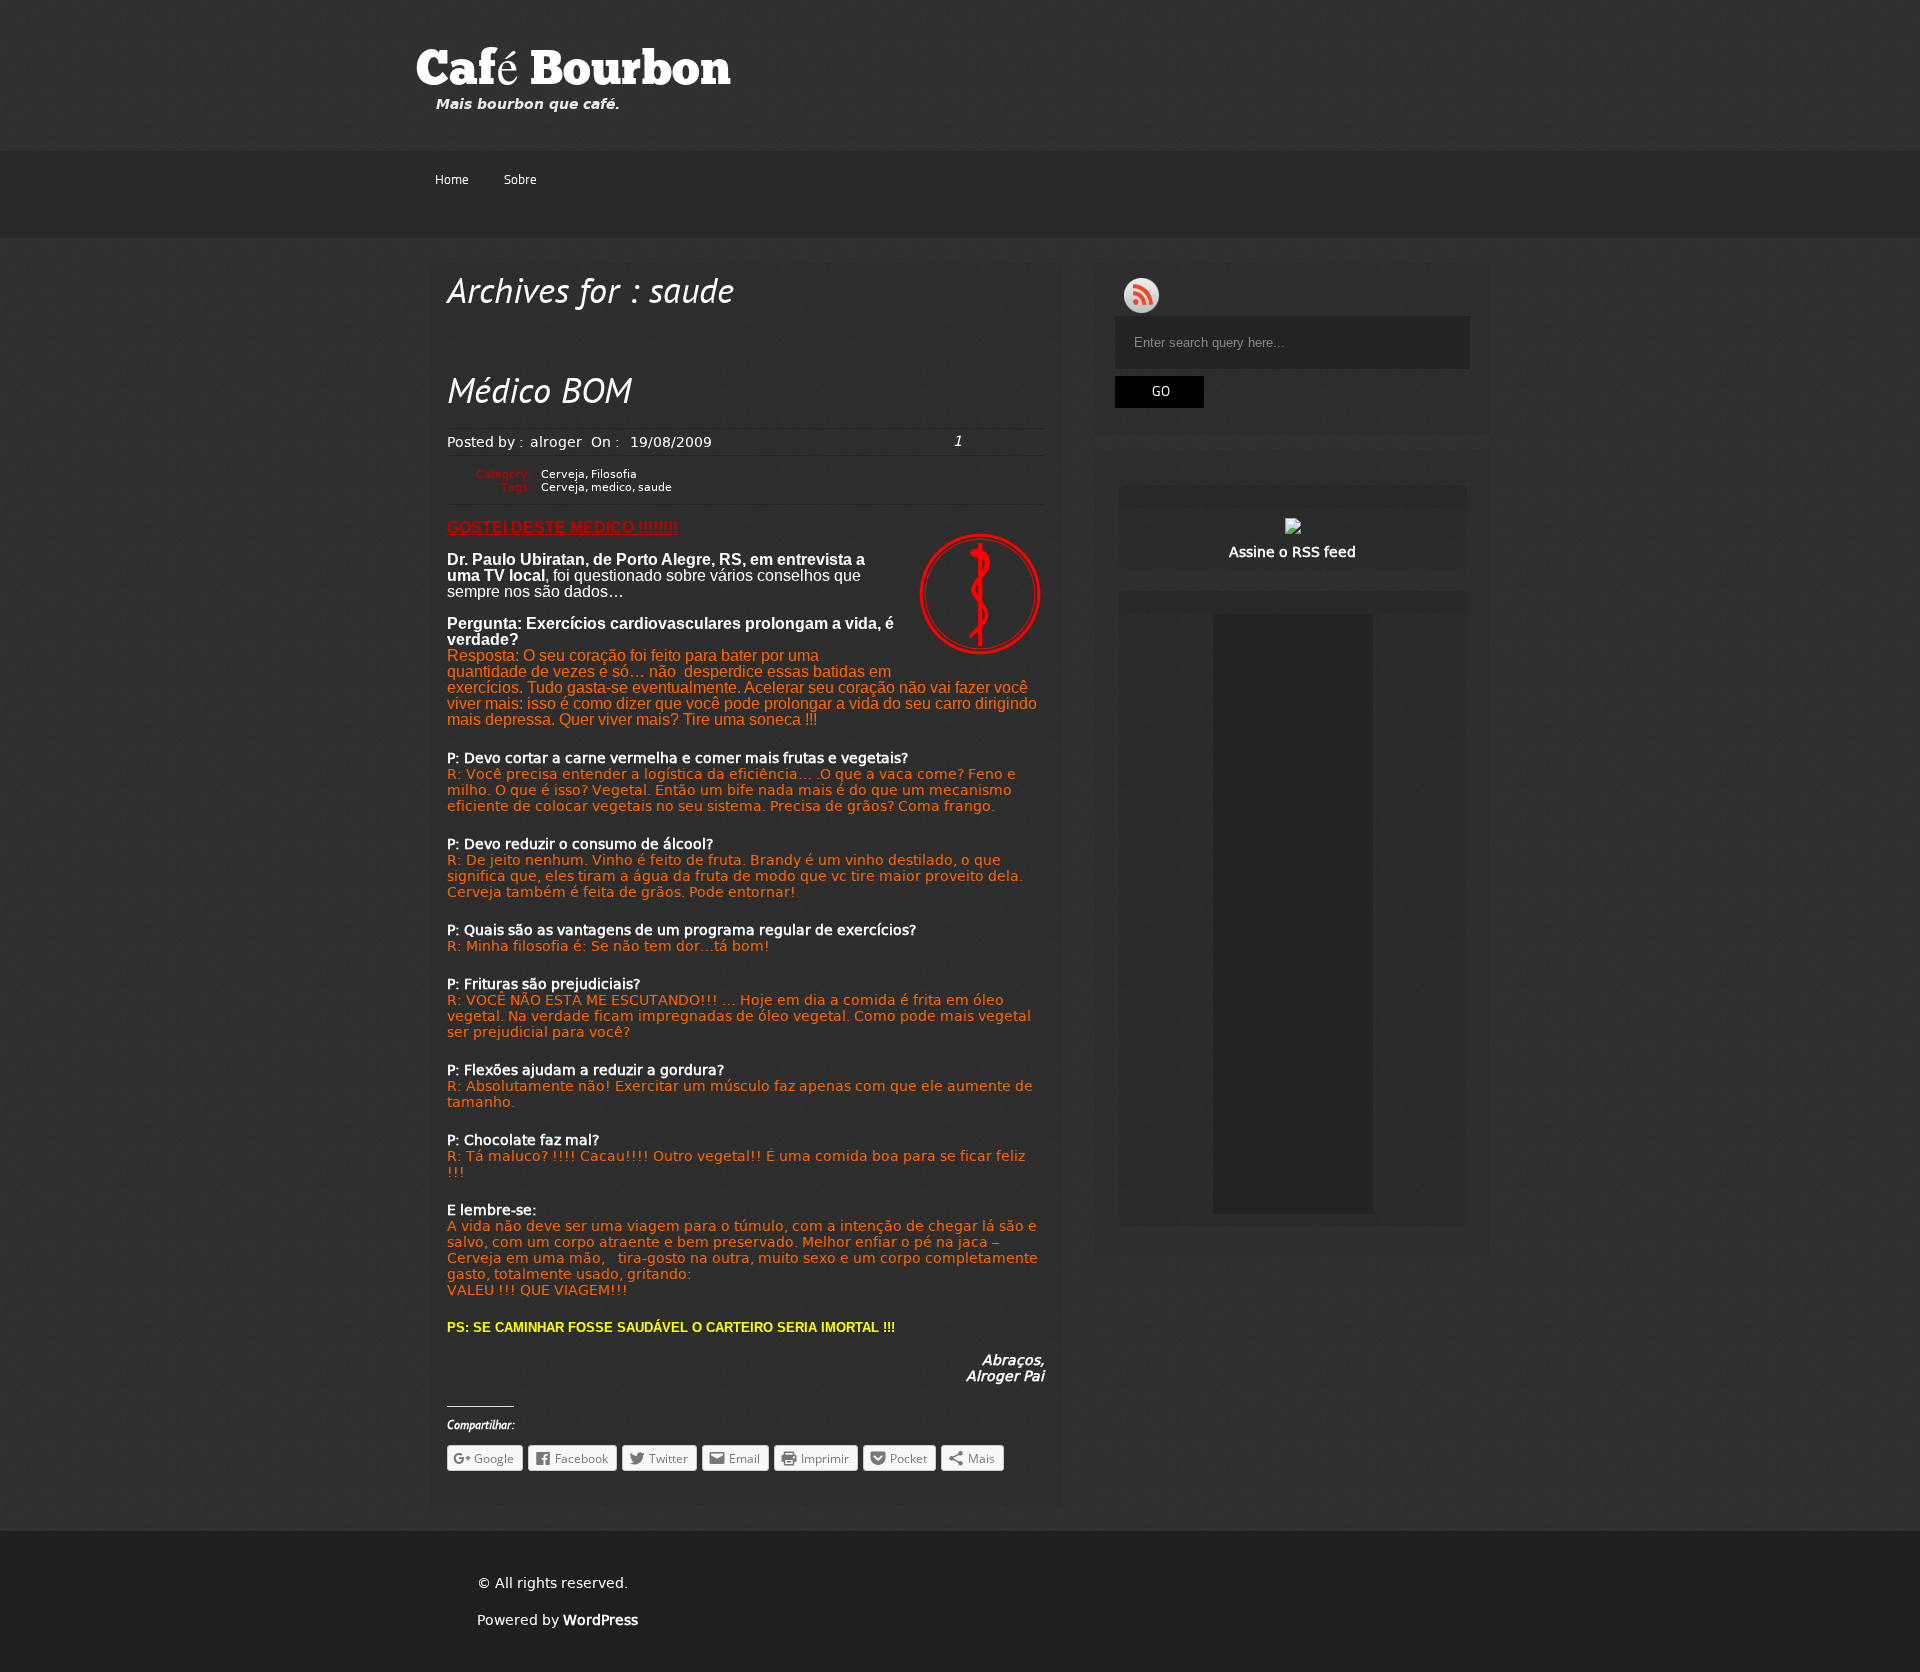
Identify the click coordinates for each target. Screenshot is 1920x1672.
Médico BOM (539, 394)
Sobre (520, 180)
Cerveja (563, 474)
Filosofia (614, 474)
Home (452, 180)
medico (611, 487)
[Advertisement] (1293, 914)
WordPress (600, 1620)
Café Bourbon (573, 72)
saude (655, 487)
